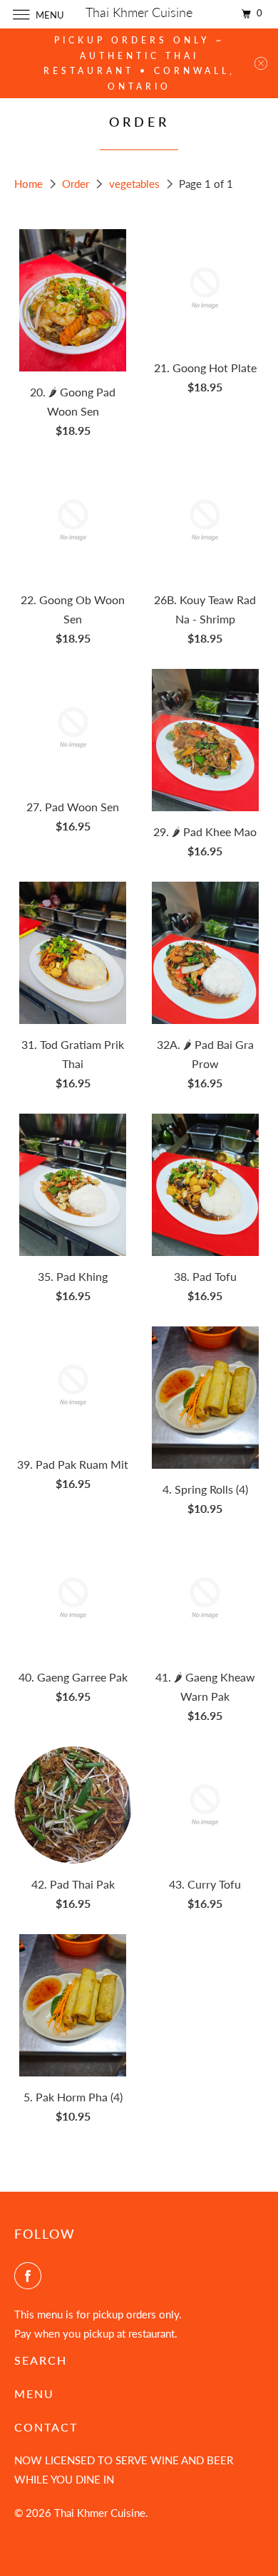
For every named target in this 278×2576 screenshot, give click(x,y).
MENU (34, 2393)
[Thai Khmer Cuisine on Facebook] (31, 2276)
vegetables (136, 184)
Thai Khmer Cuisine (100, 2513)
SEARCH (41, 2360)
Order (77, 184)
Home (30, 184)
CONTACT (46, 2427)
